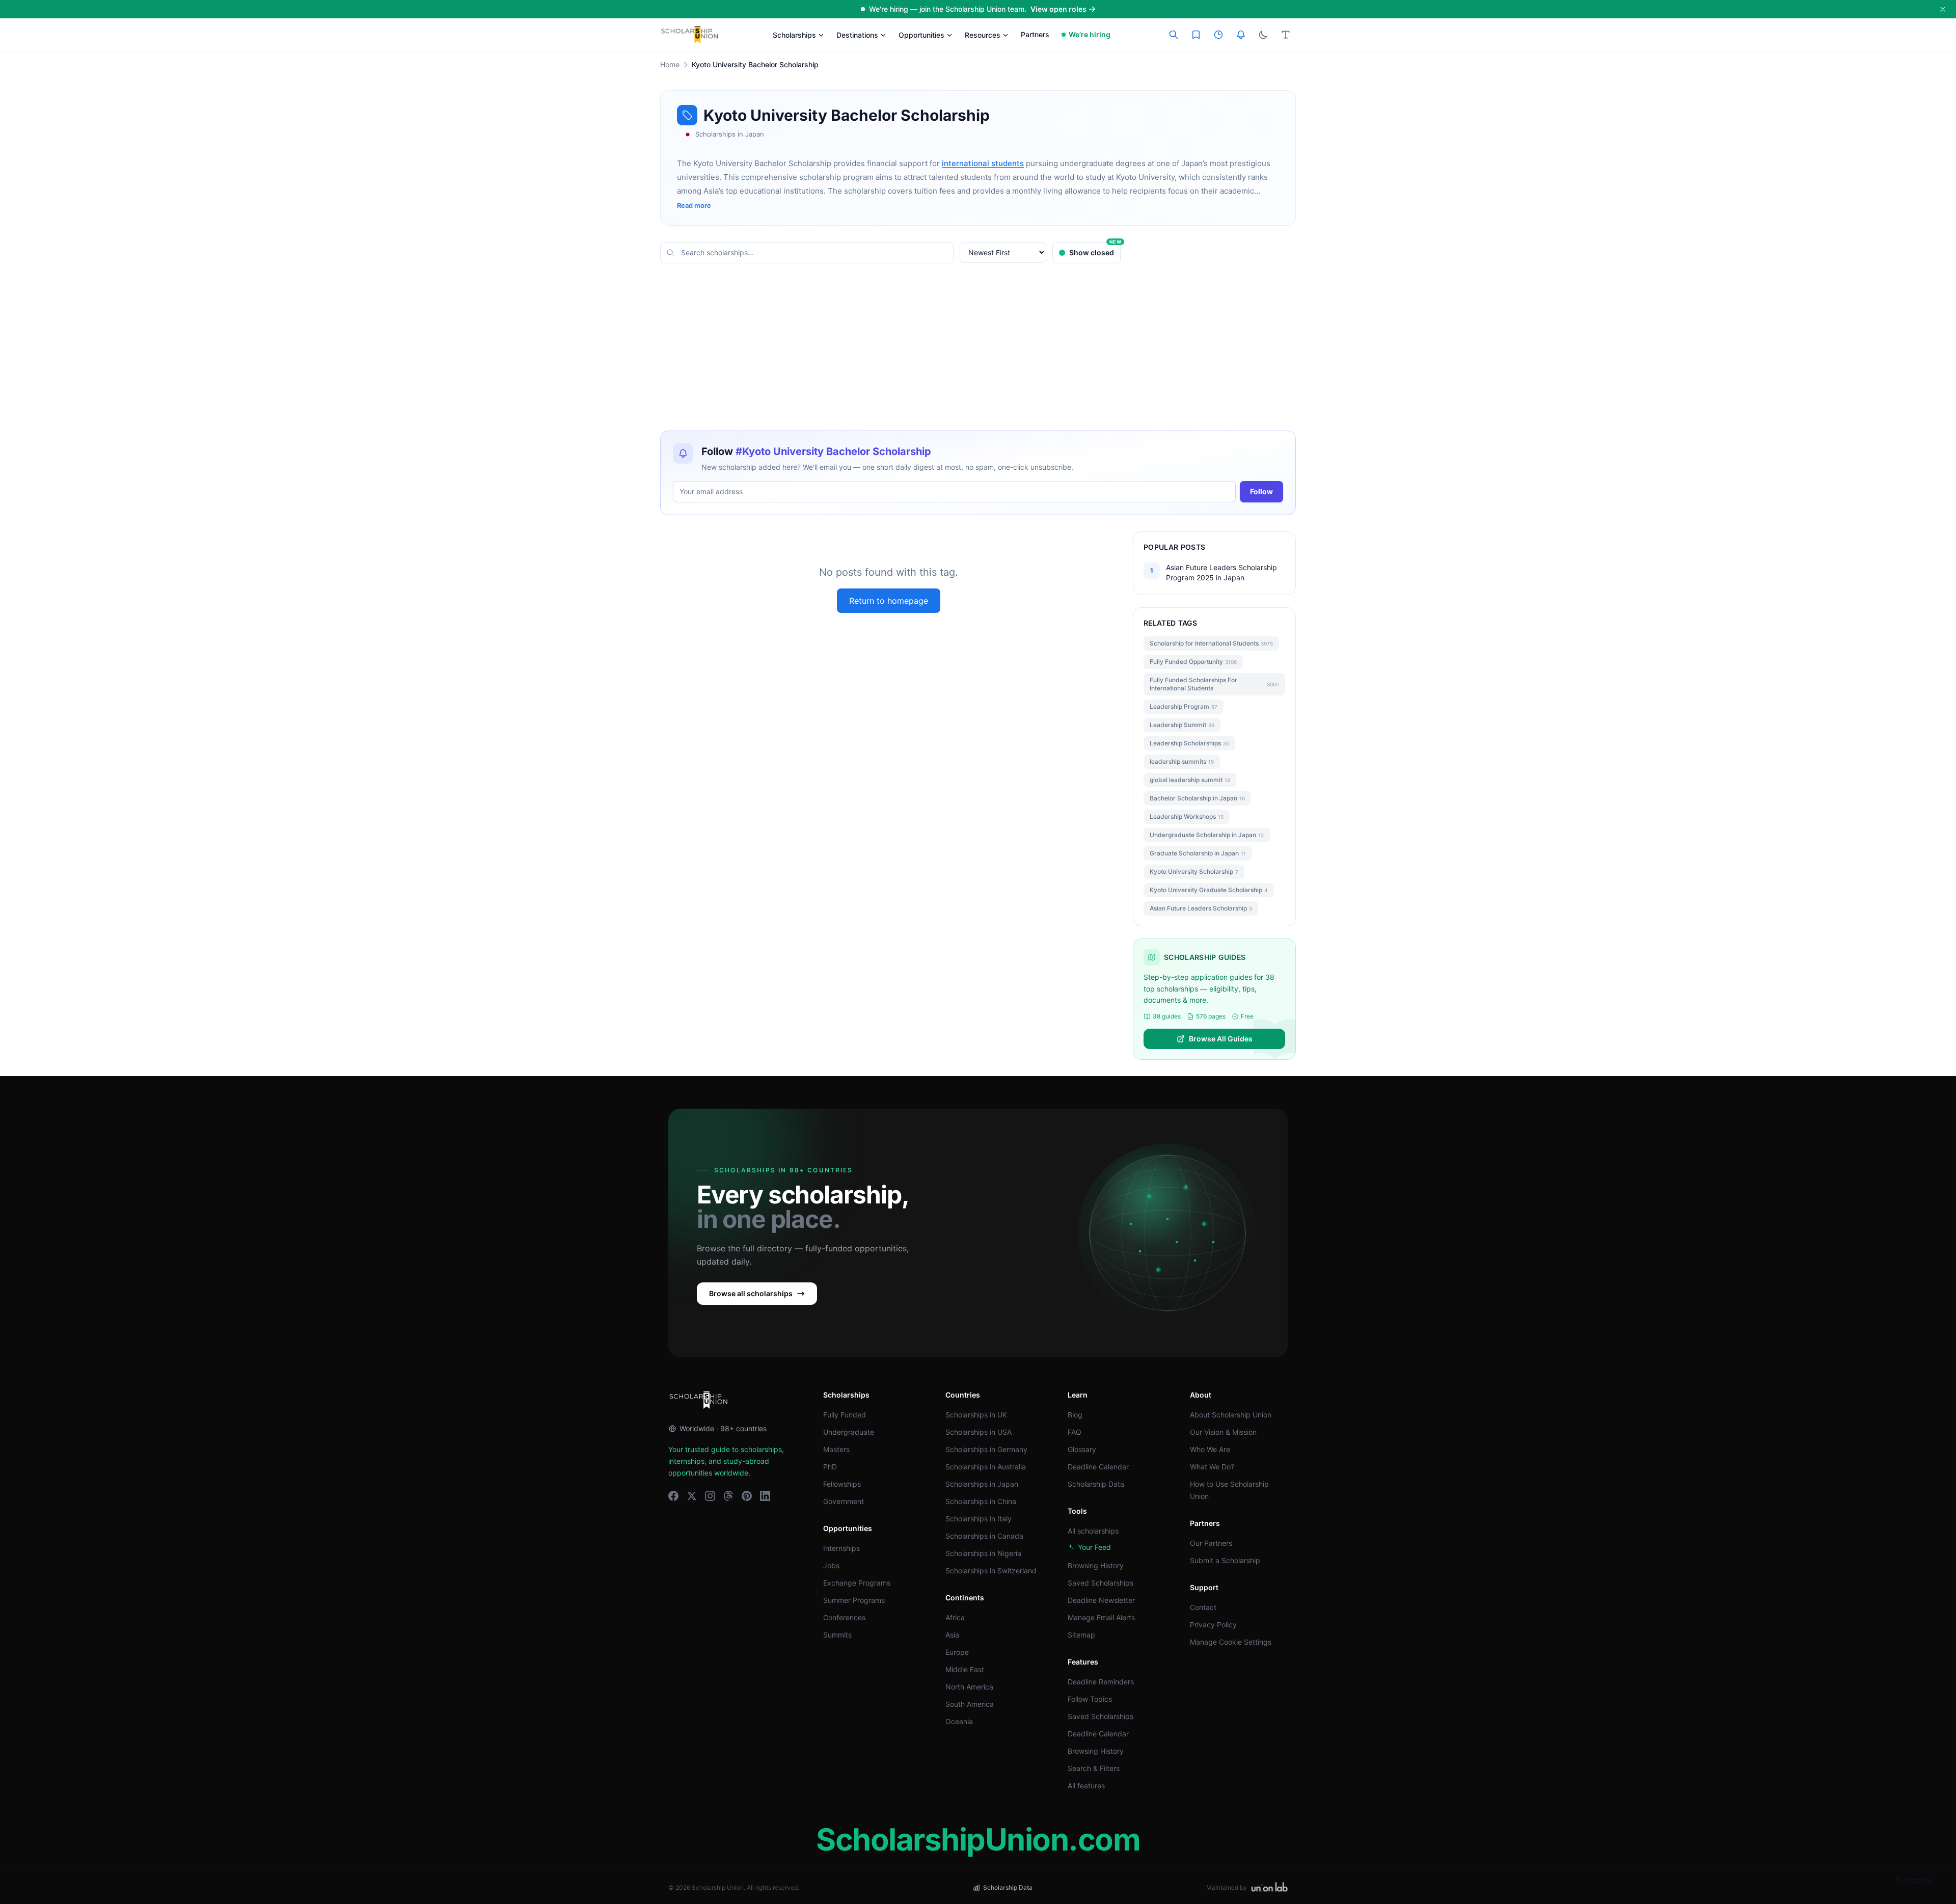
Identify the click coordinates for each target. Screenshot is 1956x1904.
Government (844, 1501)
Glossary (1082, 1449)
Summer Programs (854, 1600)
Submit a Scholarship (1225, 1560)
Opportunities (921, 35)
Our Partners (1211, 1543)
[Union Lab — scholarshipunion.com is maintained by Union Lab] (1269, 1888)
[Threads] (728, 1496)
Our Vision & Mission (1223, 1432)
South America (970, 1704)
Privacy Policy (1213, 1625)
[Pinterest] (747, 1496)
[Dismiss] (1943, 9)
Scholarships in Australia (986, 1467)
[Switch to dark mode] (1263, 35)
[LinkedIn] (765, 1496)
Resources (983, 35)
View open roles (1058, 9)
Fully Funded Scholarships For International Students (1214, 684)
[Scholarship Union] (690, 35)
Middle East (965, 1669)
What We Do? (1212, 1467)
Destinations (857, 35)
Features (1083, 1662)
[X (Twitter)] (692, 1496)
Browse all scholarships (751, 1293)
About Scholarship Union (1231, 1415)
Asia (952, 1635)
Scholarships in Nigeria (983, 1553)
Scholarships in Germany (986, 1449)
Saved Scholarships (1101, 1583)
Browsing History (1096, 1565)
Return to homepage (889, 601)
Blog (1075, 1415)
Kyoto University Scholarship (1194, 871)
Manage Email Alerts (1101, 1617)
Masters (836, 1449)
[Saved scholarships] (1196, 35)
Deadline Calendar (1098, 1467)
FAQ (1075, 1432)
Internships (841, 1548)
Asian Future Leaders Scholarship (1201, 908)
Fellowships (842, 1484)
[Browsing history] (1218, 35)
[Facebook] (673, 1496)
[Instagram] (710, 1496)
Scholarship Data (1096, 1484)
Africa (955, 1617)
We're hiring (1090, 34)
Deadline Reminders (1101, 1682)
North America (969, 1687)
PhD (830, 1467)
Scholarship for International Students (1211, 643)
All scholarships (1093, 1531)
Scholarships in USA (979, 1432)
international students (983, 163)
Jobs (831, 1565)
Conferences (844, 1617)
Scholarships (794, 35)
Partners (1035, 34)
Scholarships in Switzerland (991, 1571)
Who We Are (1210, 1449)
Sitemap (1081, 1635)
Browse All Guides (1221, 1039)
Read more (694, 205)
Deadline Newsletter (1101, 1600)
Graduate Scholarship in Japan (1198, 853)
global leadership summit (1190, 780)
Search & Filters (1094, 1768)
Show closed (1095, 249)
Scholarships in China (981, 1501)
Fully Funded (845, 1415)
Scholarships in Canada (984, 1536)
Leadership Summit (1182, 725)
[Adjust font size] (1286, 35)
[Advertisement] (978, 347)
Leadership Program (1184, 706)
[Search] (1174, 35)
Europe (957, 1652)
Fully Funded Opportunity (1193, 662)
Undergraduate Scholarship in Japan (1207, 835)
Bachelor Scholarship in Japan (1197, 798)
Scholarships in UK (976, 1415)
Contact (1203, 1607)
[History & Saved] (1241, 35)
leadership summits (1182, 761)
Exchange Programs (857, 1583)
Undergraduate (849, 1432)
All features (1086, 1786)
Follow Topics (1090, 1699)
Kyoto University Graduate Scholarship (1209, 890)
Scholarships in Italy (979, 1519)
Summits (837, 1635)
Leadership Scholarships (1189, 743)
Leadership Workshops (1187, 816)
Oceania (959, 1721)
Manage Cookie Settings (1231, 1642)
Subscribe (1914, 1880)
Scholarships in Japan (982, 1484)
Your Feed (1094, 1547)
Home (670, 64)
